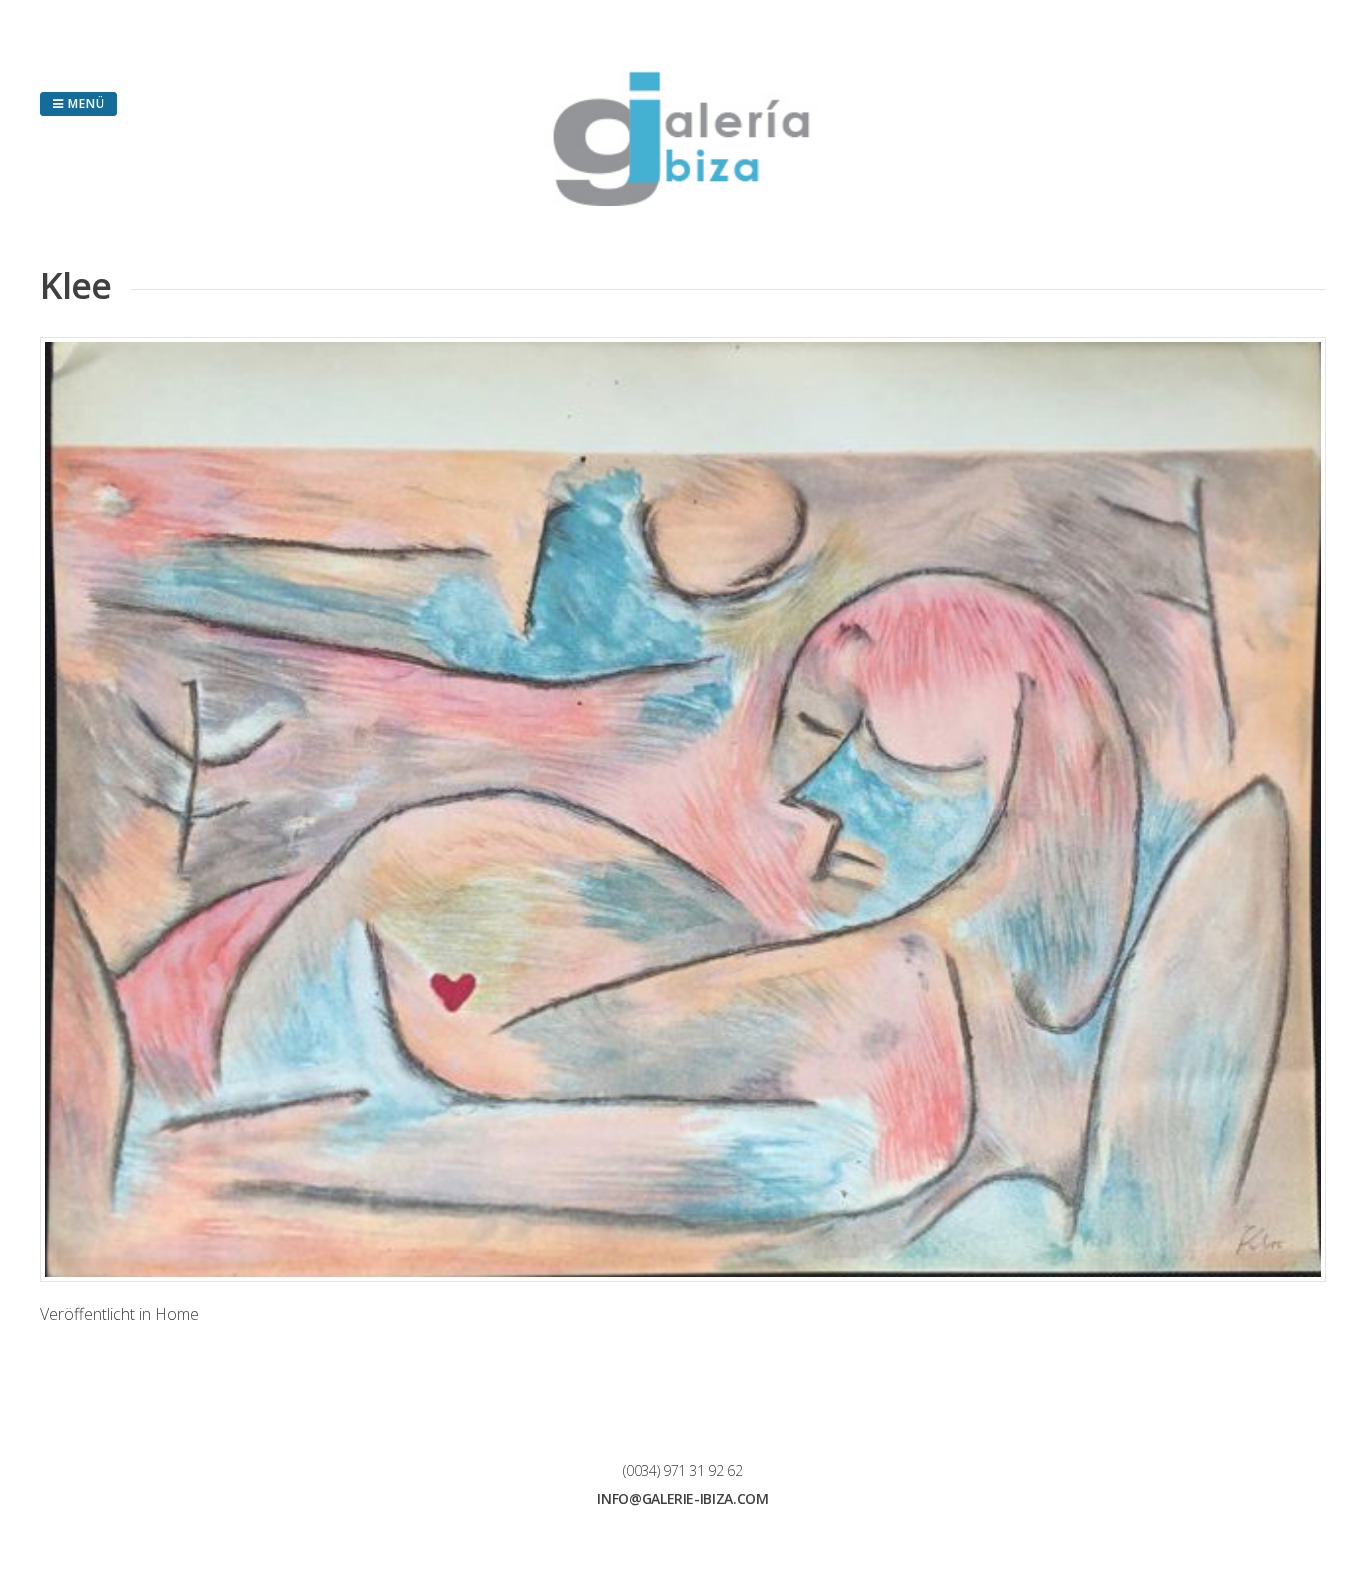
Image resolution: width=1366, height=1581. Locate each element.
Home (177, 1314)
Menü (84, 103)
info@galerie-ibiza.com (682, 1498)
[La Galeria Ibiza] (683, 200)
